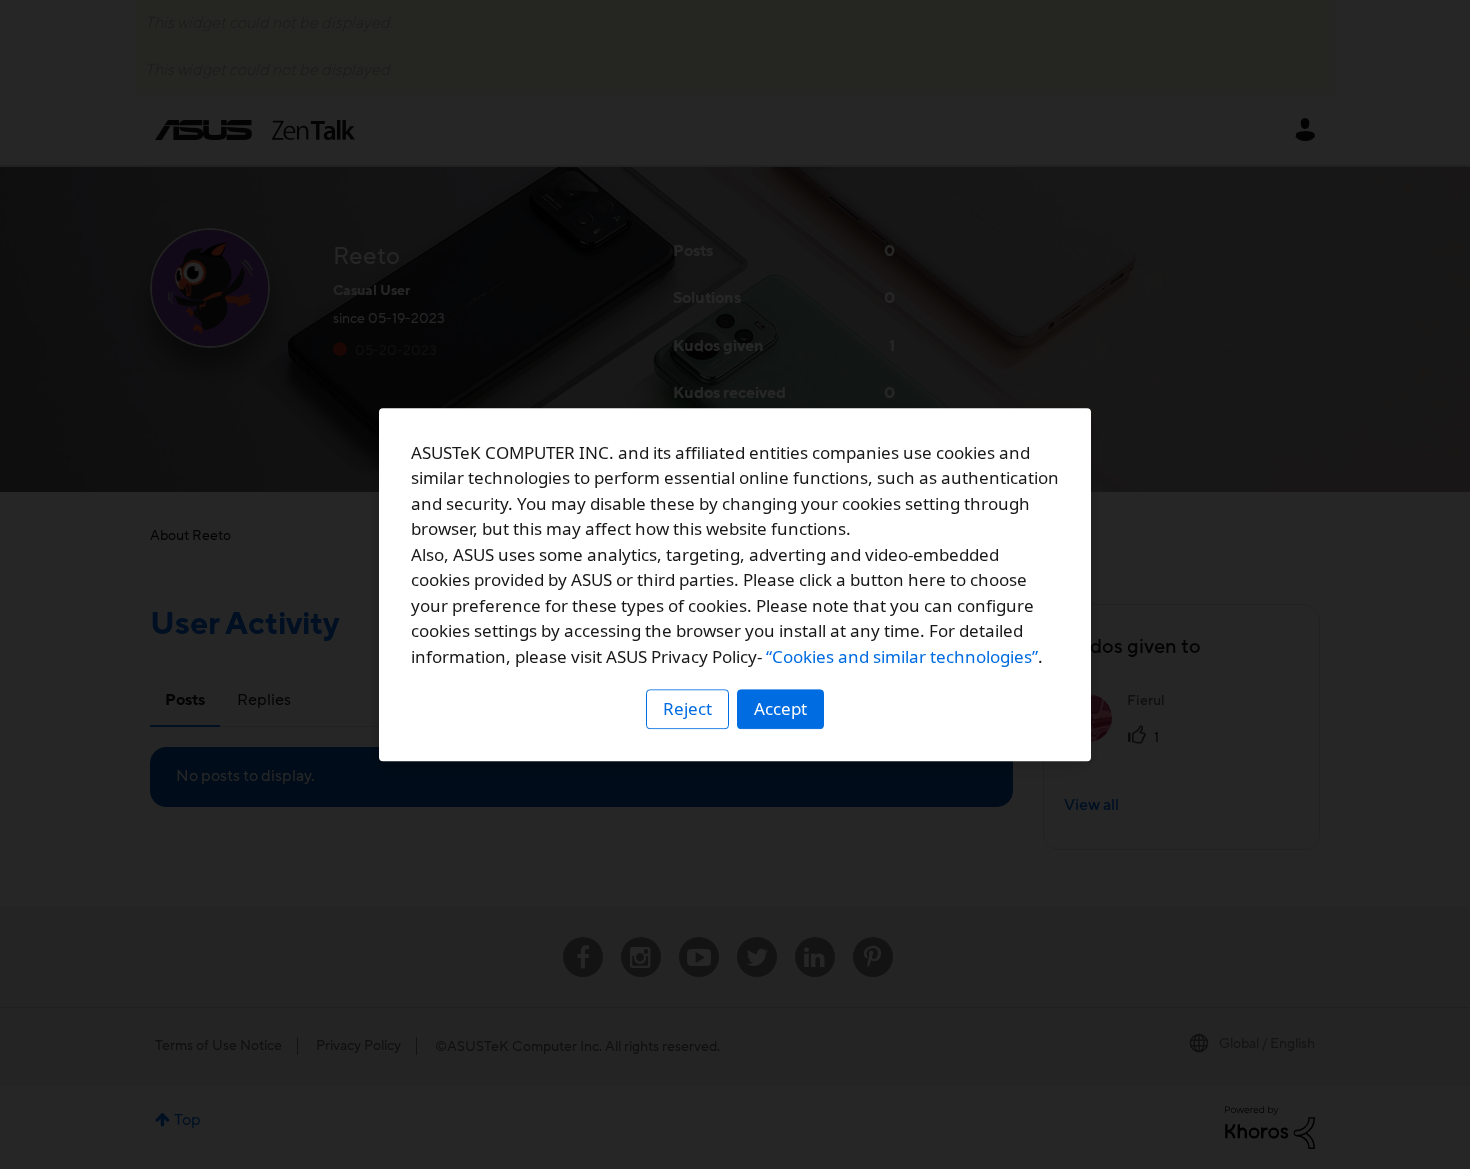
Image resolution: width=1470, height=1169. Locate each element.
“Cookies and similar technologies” (902, 656)
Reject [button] (687, 708)
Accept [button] (780, 708)
